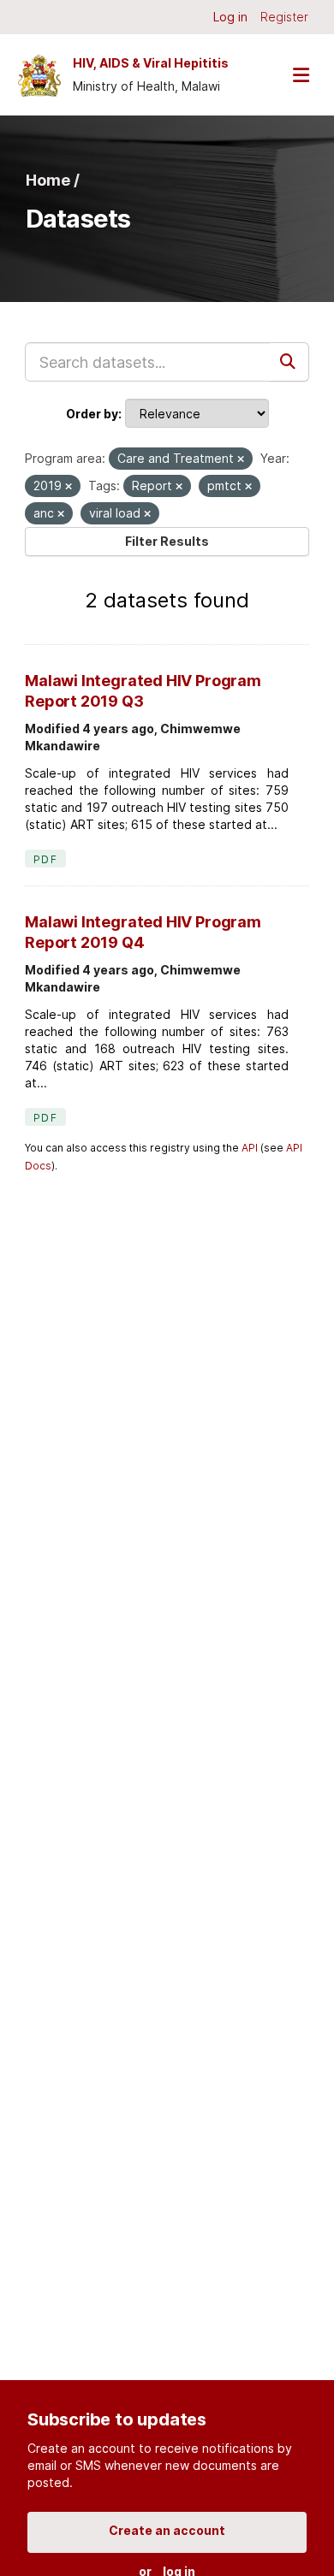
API (250, 1148)
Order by (92, 414)
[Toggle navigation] (301, 75)
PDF (45, 859)
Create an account (167, 2530)
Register (284, 17)
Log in (230, 17)
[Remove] (241, 459)
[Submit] (289, 362)
